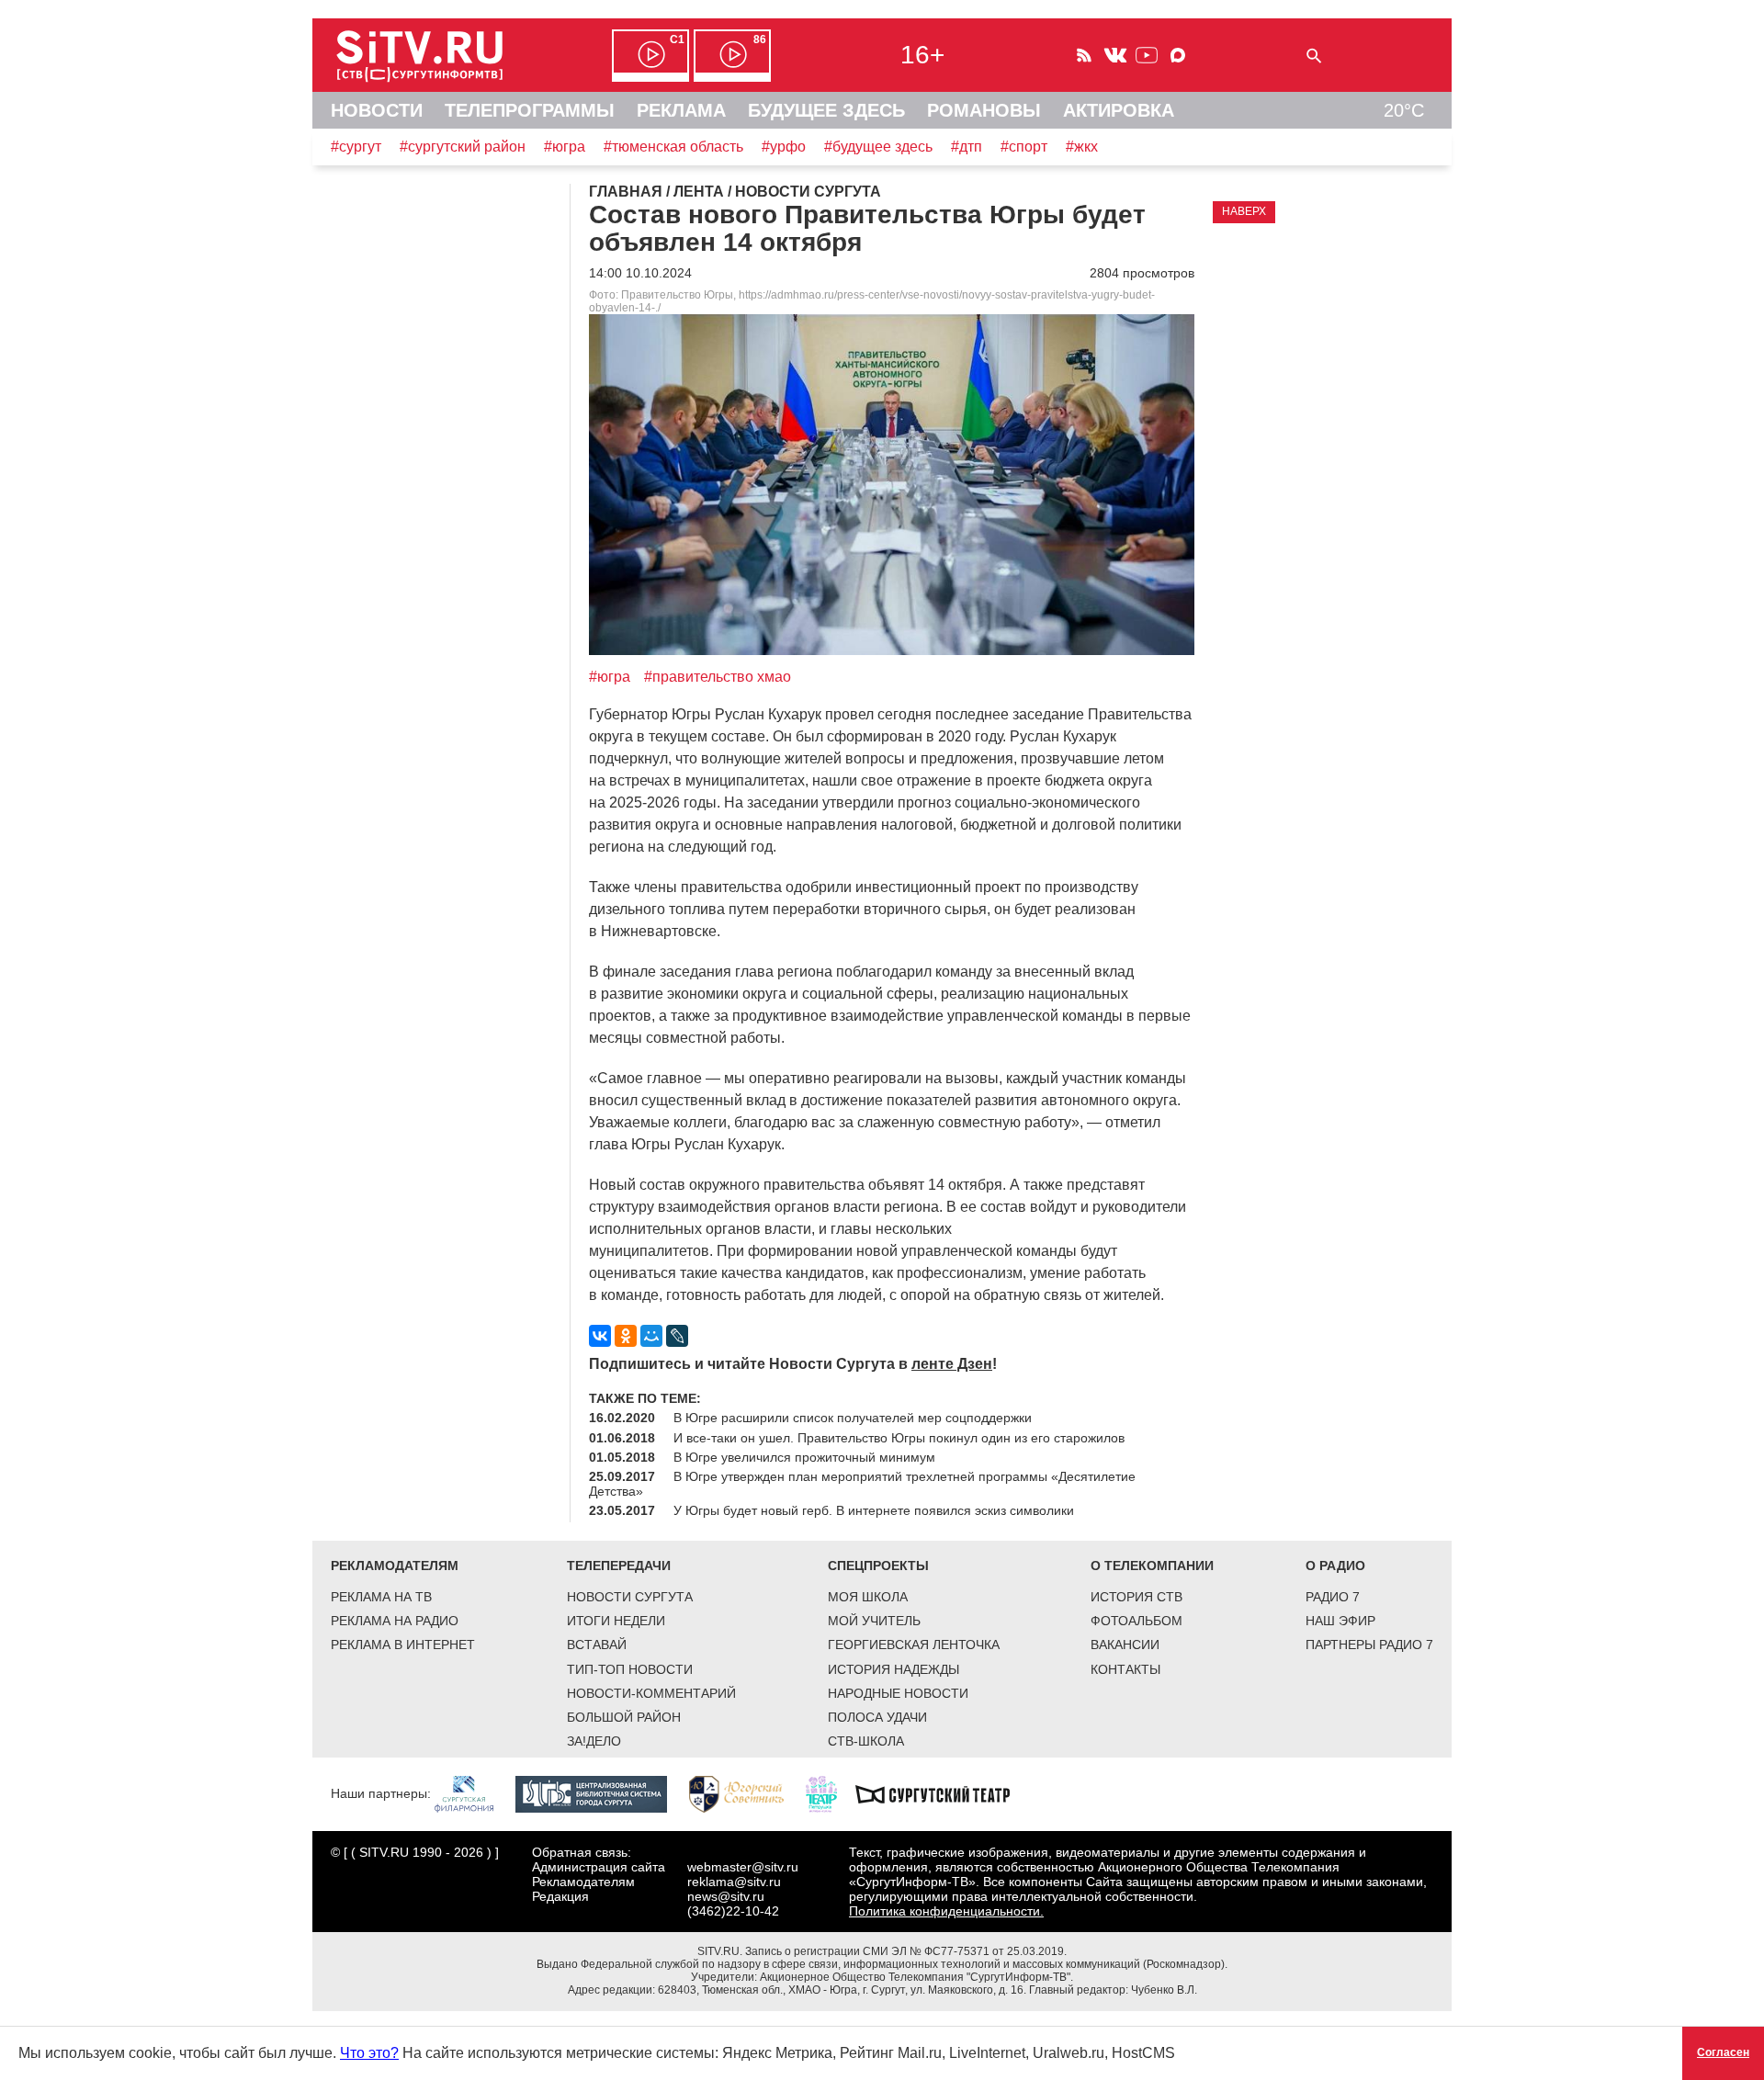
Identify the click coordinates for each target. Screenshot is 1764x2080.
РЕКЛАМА (681, 110)
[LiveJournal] (677, 1336)
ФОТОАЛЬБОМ (1136, 1621)
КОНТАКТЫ (1125, 1669)
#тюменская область (673, 147)
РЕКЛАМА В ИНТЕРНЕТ (403, 1645)
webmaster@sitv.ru (743, 1867)
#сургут (356, 147)
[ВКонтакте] (600, 1336)
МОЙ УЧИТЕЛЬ (874, 1621)
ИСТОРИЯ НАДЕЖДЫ (893, 1669)
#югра (565, 147)
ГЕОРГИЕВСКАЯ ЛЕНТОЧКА (914, 1645)
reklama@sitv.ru (734, 1882)
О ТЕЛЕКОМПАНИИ (1152, 1566)
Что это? (369, 2053)
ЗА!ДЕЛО (594, 1741)
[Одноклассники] (626, 1336)
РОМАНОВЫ (984, 110)
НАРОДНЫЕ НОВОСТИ (898, 1693)
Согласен (1723, 2052)
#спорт (1024, 147)
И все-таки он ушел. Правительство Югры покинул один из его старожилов (899, 1438)
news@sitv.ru (726, 1896)
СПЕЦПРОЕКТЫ (878, 1566)
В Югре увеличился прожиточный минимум (804, 1457)
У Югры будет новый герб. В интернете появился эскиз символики (874, 1510)
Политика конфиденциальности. (946, 1911)
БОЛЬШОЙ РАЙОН (624, 1717)
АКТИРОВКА (1119, 110)
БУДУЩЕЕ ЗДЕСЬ (826, 110)
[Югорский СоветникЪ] (746, 1793)
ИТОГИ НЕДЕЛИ (616, 1621)
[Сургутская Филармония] (473, 1793)
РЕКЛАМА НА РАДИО (395, 1621)
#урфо (784, 147)
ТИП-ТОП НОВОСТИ (630, 1669)
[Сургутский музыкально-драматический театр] (942, 1793)
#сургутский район (463, 147)
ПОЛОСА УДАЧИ (877, 1717)
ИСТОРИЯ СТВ (1136, 1597)
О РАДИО (1335, 1566)
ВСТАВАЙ (597, 1645)
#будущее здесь (878, 147)
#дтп (967, 147)
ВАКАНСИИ (1125, 1645)
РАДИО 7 (1333, 1597)
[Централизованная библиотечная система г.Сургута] (600, 1793)
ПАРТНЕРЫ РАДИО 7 (1369, 1645)
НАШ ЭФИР (1340, 1621)
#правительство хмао (718, 677)
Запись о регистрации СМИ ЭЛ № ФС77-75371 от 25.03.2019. (906, 1951)
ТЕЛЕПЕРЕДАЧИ (619, 1566)
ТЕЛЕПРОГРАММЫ (530, 110)
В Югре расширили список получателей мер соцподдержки (853, 1418)
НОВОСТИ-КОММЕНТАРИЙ (651, 1693)
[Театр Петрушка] (831, 1793)
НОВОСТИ (377, 110)
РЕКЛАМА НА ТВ (381, 1597)
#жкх (1082, 147)
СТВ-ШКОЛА (866, 1741)
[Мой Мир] (651, 1336)
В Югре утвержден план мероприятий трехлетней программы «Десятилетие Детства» (862, 1484)
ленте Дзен (952, 1364)
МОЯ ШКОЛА (868, 1597)
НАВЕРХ (1244, 211)
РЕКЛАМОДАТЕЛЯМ (395, 1566)
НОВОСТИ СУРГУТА (630, 1597)
